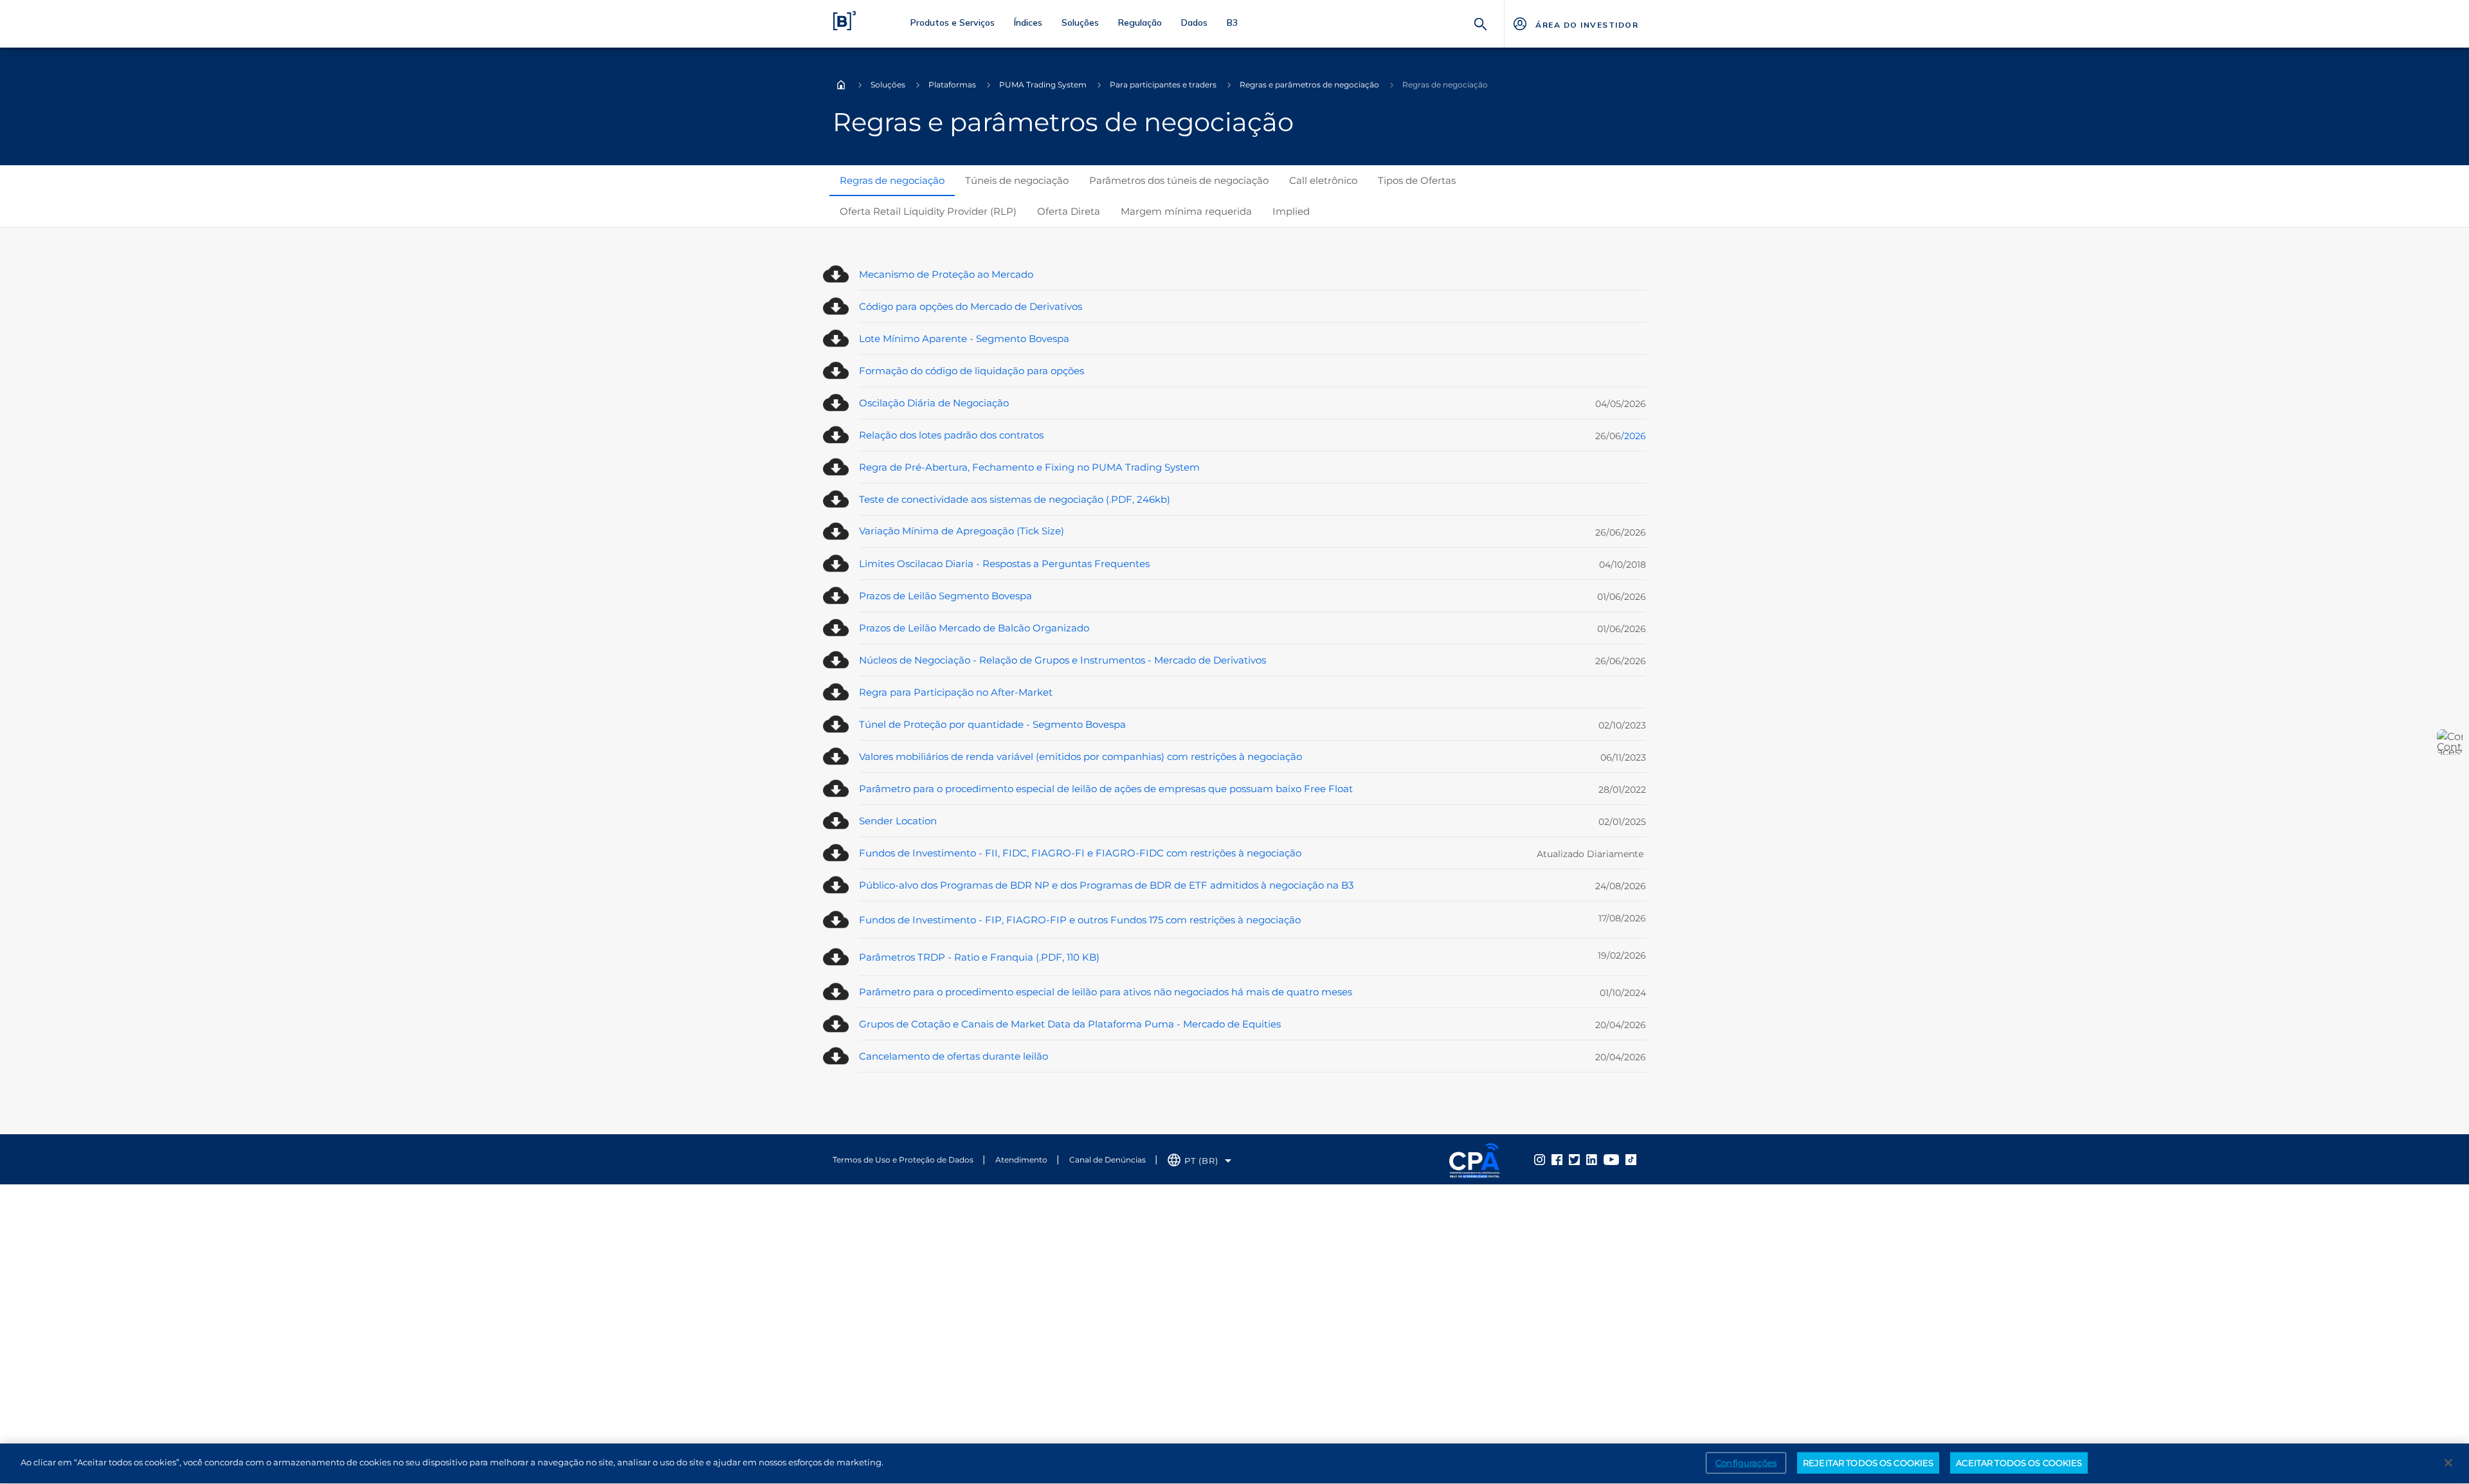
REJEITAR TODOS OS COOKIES (1868, 1462)
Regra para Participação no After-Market (956, 692)
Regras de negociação (892, 180)
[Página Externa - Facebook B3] (1557, 1159)
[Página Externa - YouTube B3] (1611, 1159)
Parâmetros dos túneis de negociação (1179, 180)
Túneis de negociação (1017, 180)
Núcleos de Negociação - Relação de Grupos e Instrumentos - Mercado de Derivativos (1063, 660)
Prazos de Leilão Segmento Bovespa (945, 596)
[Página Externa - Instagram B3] (1540, 1159)
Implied (1291, 211)
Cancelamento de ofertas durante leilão (954, 1056)
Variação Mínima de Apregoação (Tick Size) (962, 531)
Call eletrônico (1323, 180)
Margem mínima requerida (1186, 211)
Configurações (1746, 1462)
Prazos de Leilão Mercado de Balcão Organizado (974, 628)
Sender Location (898, 821)
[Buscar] (1481, 23)
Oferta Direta (1069, 211)
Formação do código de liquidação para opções (972, 371)
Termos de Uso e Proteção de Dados (903, 1160)
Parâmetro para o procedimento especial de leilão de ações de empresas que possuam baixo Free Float (1106, 789)
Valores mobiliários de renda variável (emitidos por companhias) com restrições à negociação (1081, 756)
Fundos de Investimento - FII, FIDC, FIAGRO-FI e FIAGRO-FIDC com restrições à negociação (1080, 853)
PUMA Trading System (1043, 85)
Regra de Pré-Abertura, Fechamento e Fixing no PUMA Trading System (1029, 467)
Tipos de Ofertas (1417, 180)
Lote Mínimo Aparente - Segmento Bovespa (964, 339)
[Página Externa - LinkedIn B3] (1592, 1159)
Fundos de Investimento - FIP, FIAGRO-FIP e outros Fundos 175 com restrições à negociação (1080, 920)
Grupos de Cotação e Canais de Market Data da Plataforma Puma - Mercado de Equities (1070, 1024)
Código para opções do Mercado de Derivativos (971, 306)
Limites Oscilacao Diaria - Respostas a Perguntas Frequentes (1004, 564)
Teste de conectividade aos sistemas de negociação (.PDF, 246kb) (1015, 499)
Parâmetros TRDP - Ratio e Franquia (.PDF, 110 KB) (979, 957)
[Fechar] (2448, 1463)
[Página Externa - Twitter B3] (1574, 1159)
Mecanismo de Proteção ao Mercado (946, 274)
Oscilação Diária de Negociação (934, 403)
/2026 (1633, 436)
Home (841, 85)
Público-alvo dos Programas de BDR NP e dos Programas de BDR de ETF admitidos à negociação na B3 (1106, 885)
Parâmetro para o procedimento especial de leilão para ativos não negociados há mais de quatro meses (1106, 992)
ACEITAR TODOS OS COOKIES (2019, 1462)
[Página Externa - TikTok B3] (1631, 1159)
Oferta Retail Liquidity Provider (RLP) (928, 211)
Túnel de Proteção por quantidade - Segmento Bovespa (992, 724)
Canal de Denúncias (1108, 1160)
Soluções (888, 85)
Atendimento (1021, 1160)
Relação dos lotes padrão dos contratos (951, 435)
